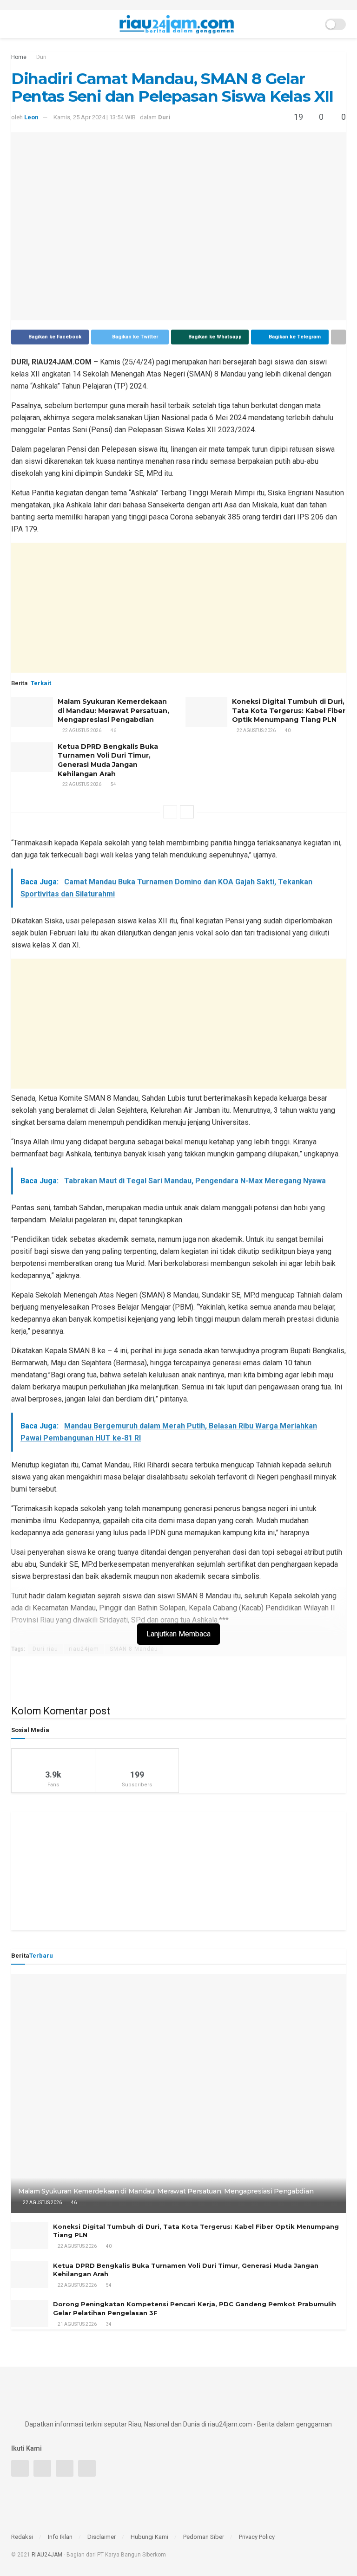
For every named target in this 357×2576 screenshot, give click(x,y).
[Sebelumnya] (170, 812)
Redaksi (22, 2537)
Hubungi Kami (149, 2537)
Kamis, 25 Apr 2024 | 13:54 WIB (95, 117)
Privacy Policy (257, 2537)
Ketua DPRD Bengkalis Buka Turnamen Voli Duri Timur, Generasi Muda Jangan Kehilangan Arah (108, 760)
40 (287, 730)
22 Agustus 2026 (81, 730)
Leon (31, 117)
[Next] (187, 812)
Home (19, 57)
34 (108, 2324)
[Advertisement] (178, 608)
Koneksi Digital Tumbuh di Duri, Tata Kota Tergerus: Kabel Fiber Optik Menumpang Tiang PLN (289, 711)
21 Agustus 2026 (77, 2324)
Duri (41, 57)
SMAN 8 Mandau (134, 1649)
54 (113, 784)
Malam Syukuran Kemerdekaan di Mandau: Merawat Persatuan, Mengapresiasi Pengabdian (113, 711)
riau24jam (84, 1649)
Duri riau (45, 1649)
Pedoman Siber (204, 2537)
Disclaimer (102, 2537)
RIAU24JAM (47, 2555)
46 (113, 730)
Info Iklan (60, 2537)
